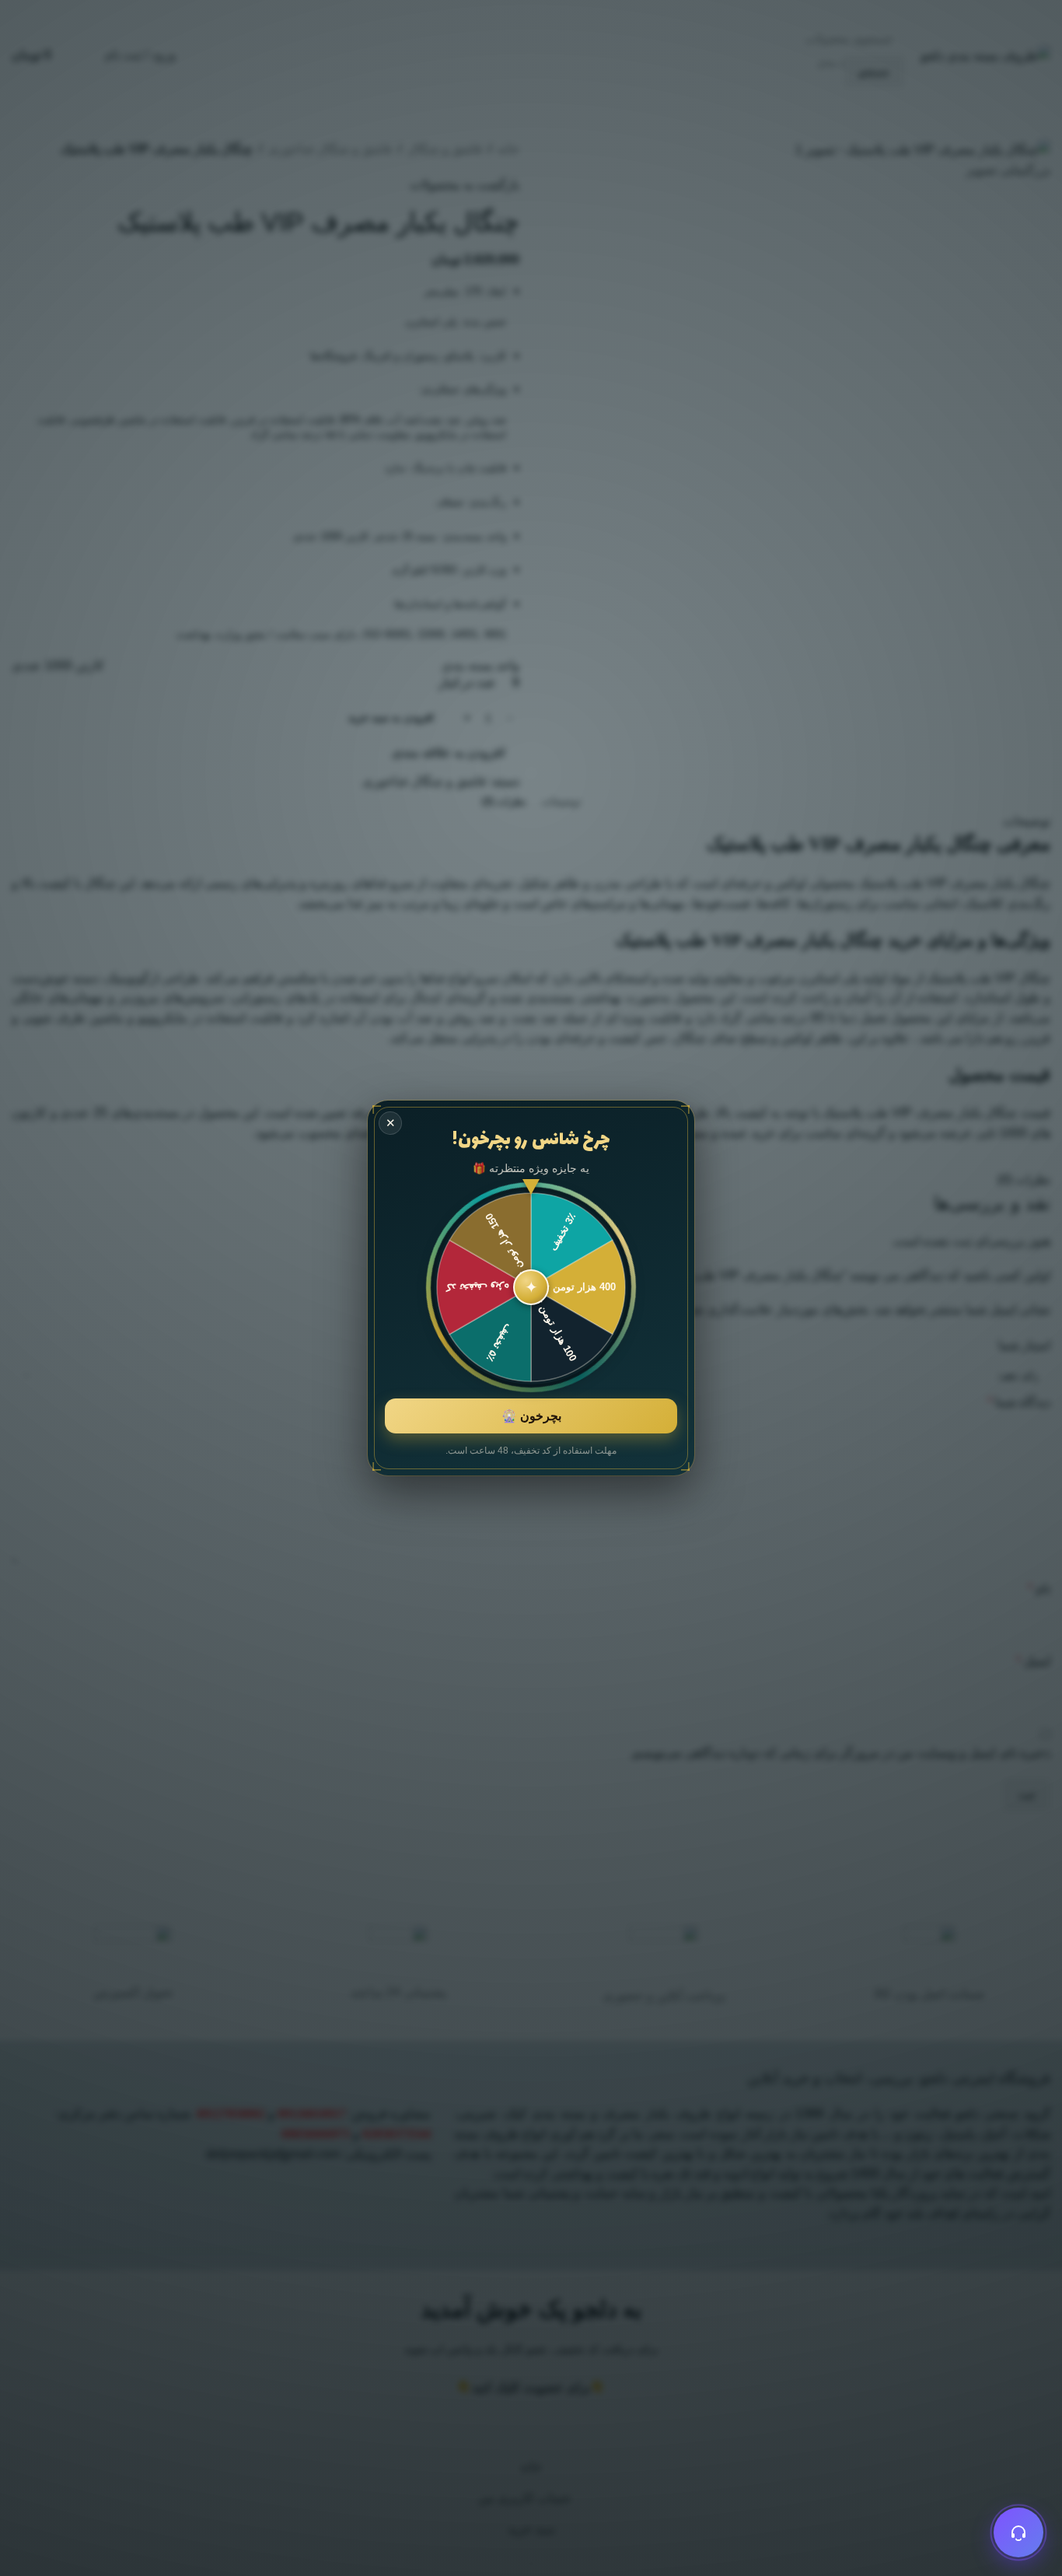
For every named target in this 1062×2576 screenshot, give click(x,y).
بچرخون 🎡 (531, 1416)
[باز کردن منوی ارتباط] (1018, 2532)
